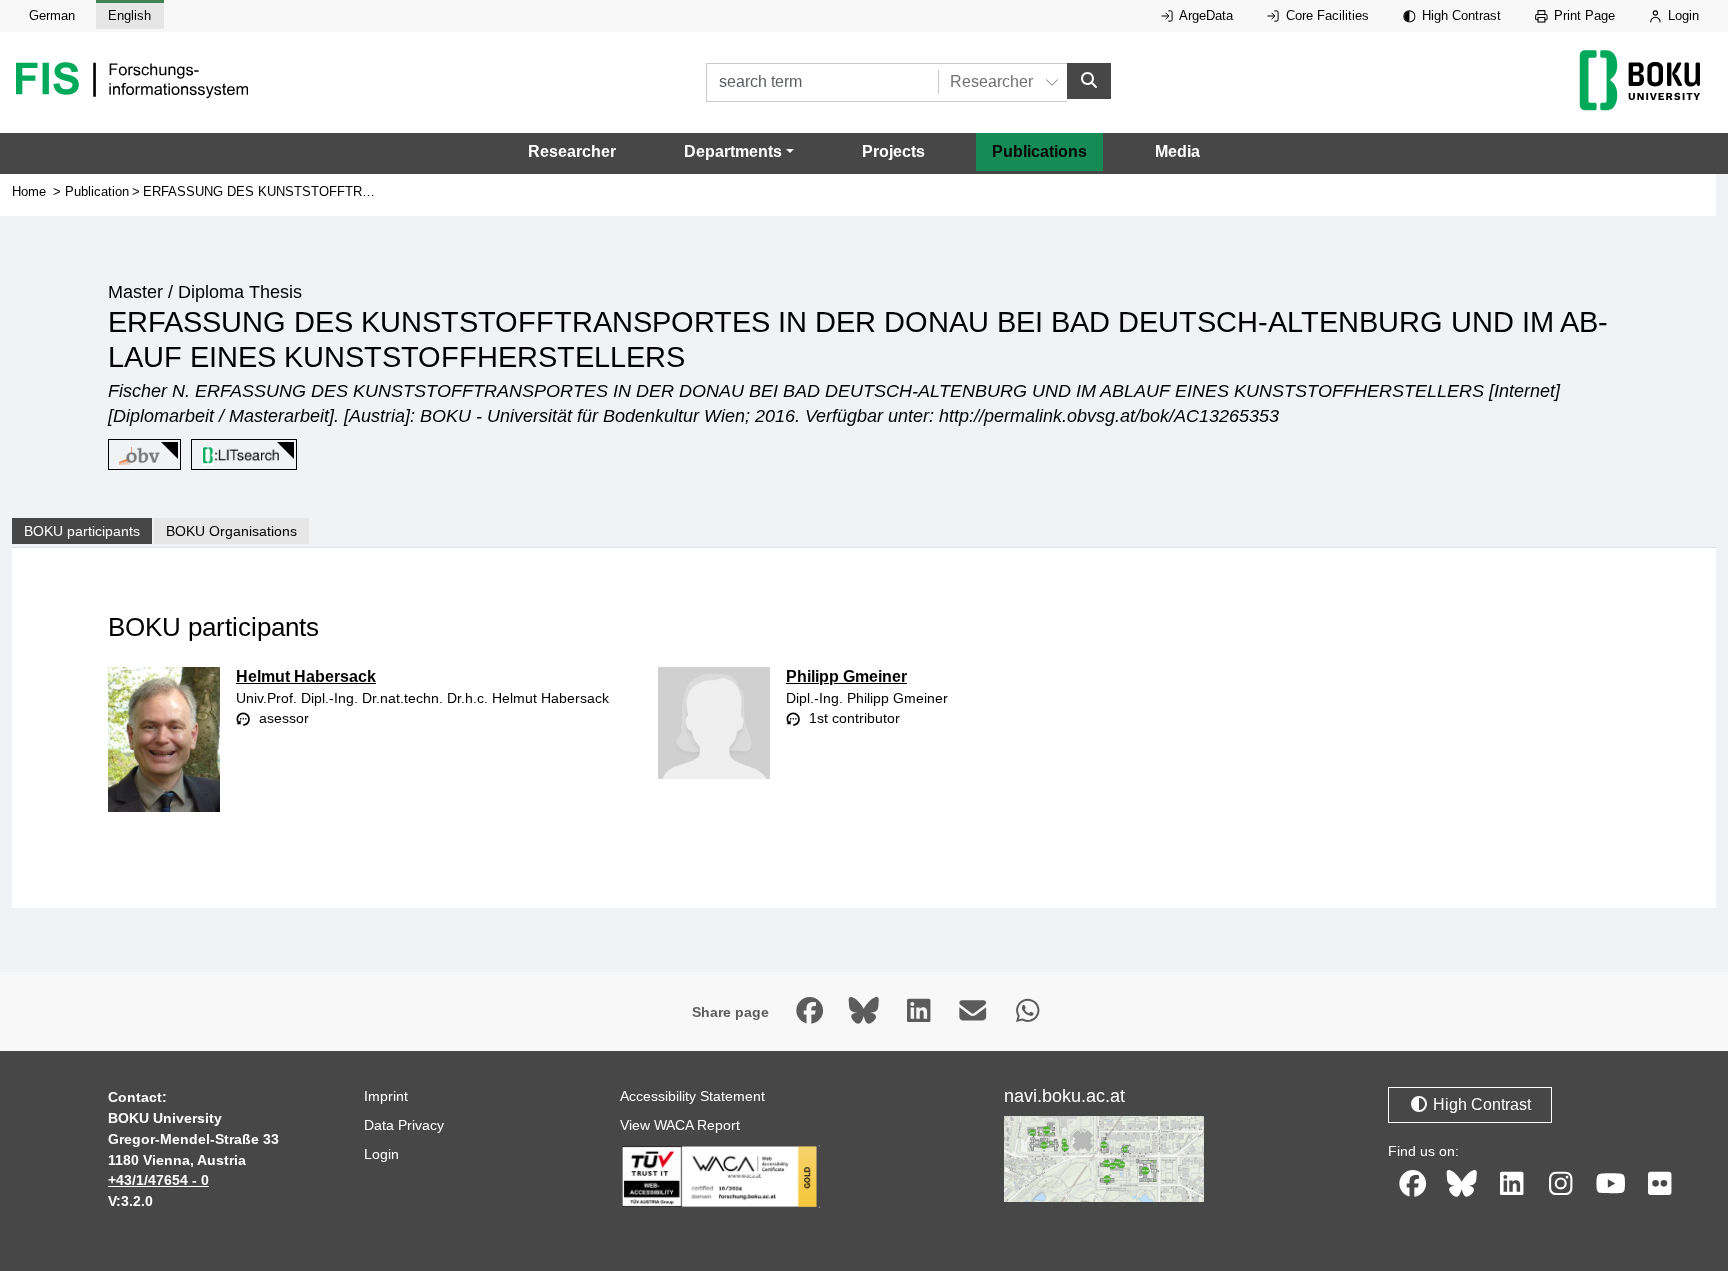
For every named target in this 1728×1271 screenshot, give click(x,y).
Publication (97, 191)
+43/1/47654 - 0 (158, 1180)
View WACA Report (680, 1125)
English (129, 15)
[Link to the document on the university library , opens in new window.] (240, 455)
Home (29, 191)
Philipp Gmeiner (846, 676)
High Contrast (1459, 15)
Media (1177, 151)
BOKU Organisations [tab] (231, 531)
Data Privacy (404, 1125)
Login (1681, 15)
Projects (893, 151)
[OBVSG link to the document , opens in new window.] (141, 455)
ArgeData (1204, 15)
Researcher (572, 151)
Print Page (1582, 15)
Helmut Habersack (306, 676)
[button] (739, 152)
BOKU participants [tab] (82, 531)
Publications (1039, 151)
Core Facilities (1325, 15)
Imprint (386, 1096)
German (52, 15)
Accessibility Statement (692, 1096)
